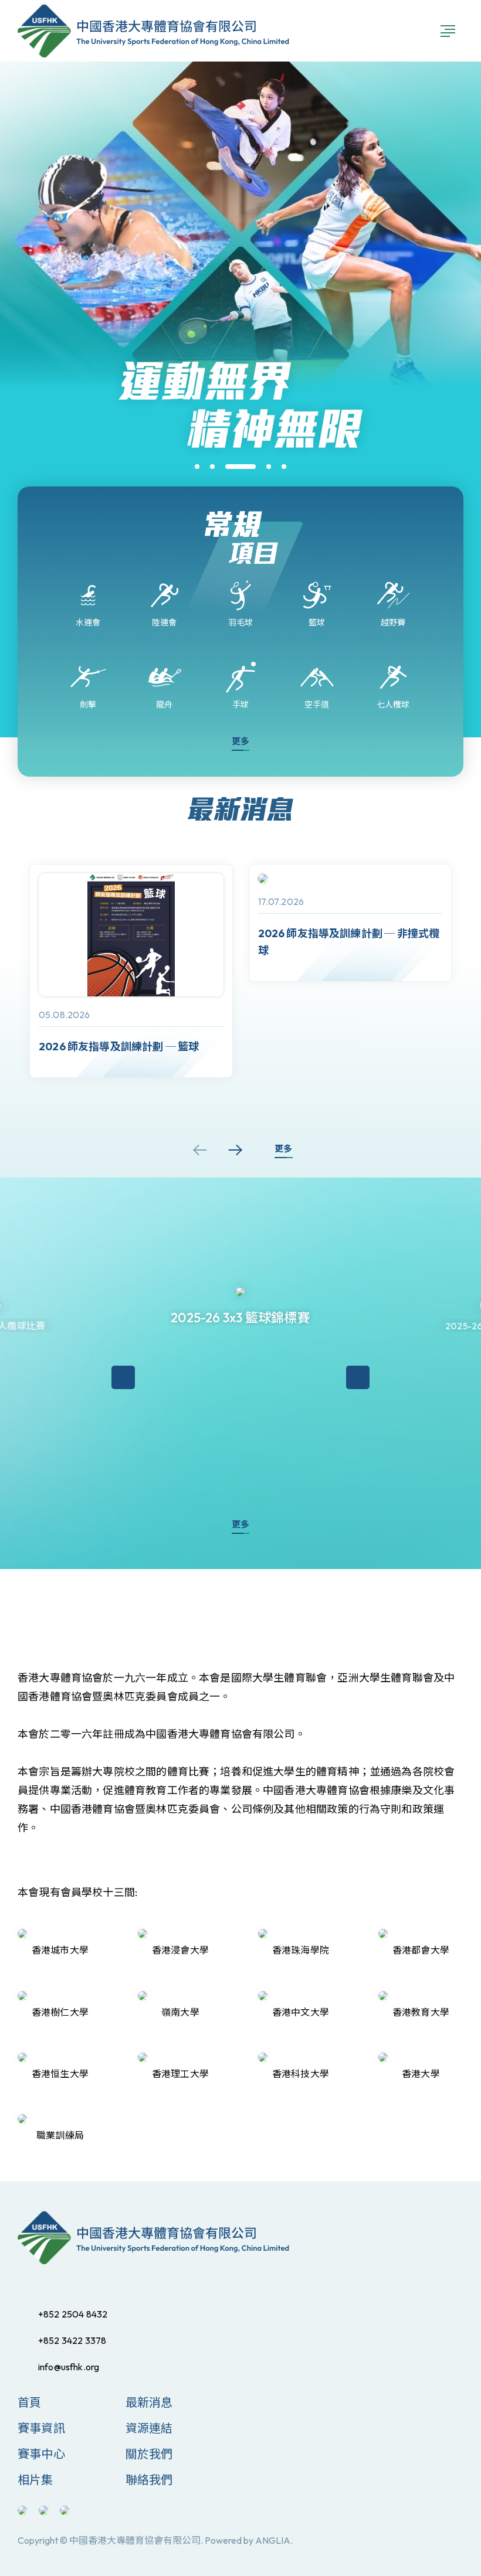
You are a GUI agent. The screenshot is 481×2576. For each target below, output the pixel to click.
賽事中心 (41, 2454)
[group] (131, 971)
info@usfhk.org (69, 2367)
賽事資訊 (41, 2428)
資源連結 (149, 2428)
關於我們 (149, 2454)
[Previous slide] (200, 1150)
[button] (197, 467)
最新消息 (149, 2402)
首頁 (29, 2402)
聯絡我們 (149, 2480)
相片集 (35, 2480)
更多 (240, 741)
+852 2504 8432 (73, 2314)
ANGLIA (273, 2540)
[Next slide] (235, 1150)
